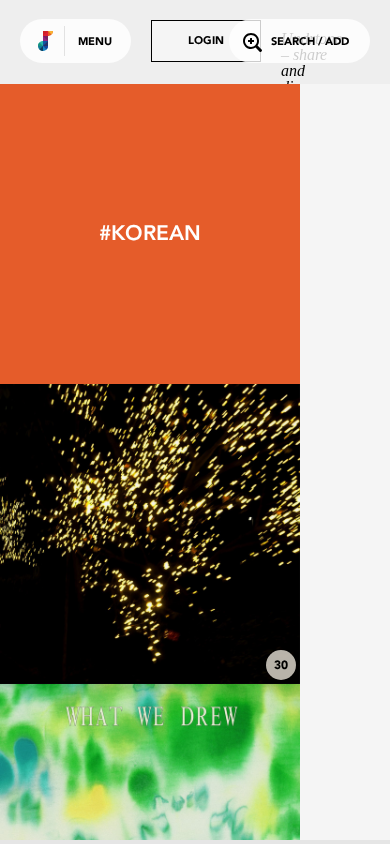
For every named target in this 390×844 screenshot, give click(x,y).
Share (212, 534)
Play (150, 534)
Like (87, 534)
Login (206, 41)
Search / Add (310, 42)
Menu (95, 42)
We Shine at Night (150, 629)
